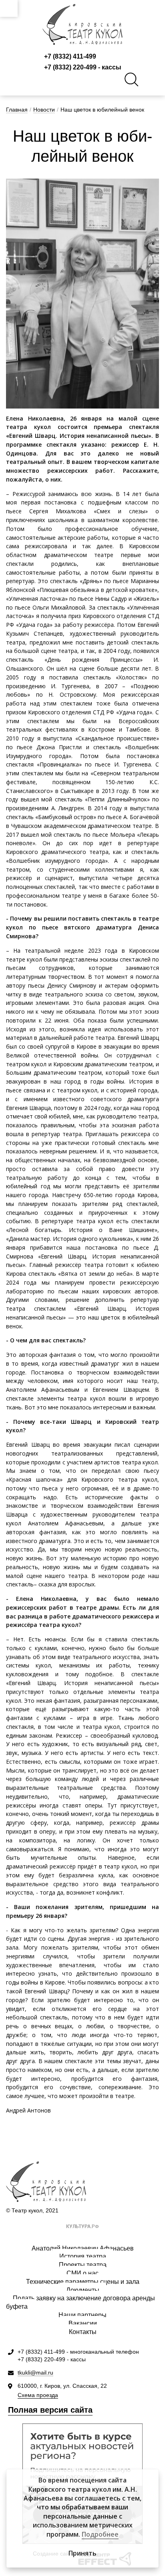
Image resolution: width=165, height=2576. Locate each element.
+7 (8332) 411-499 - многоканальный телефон (78, 2352)
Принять (82, 2553)
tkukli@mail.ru (35, 2373)
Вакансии (83, 2323)
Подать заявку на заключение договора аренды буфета (80, 2302)
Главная (17, 110)
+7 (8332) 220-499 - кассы (83, 67)
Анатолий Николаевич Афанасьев (83, 2248)
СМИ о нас (82, 2273)
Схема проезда (38, 2395)
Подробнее (100, 2534)
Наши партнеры (82, 2315)
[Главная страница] (82, 24)
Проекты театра (83, 2265)
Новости (44, 110)
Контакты (83, 2332)
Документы (83, 2290)
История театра (83, 2256)
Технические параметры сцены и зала (83, 2282)
